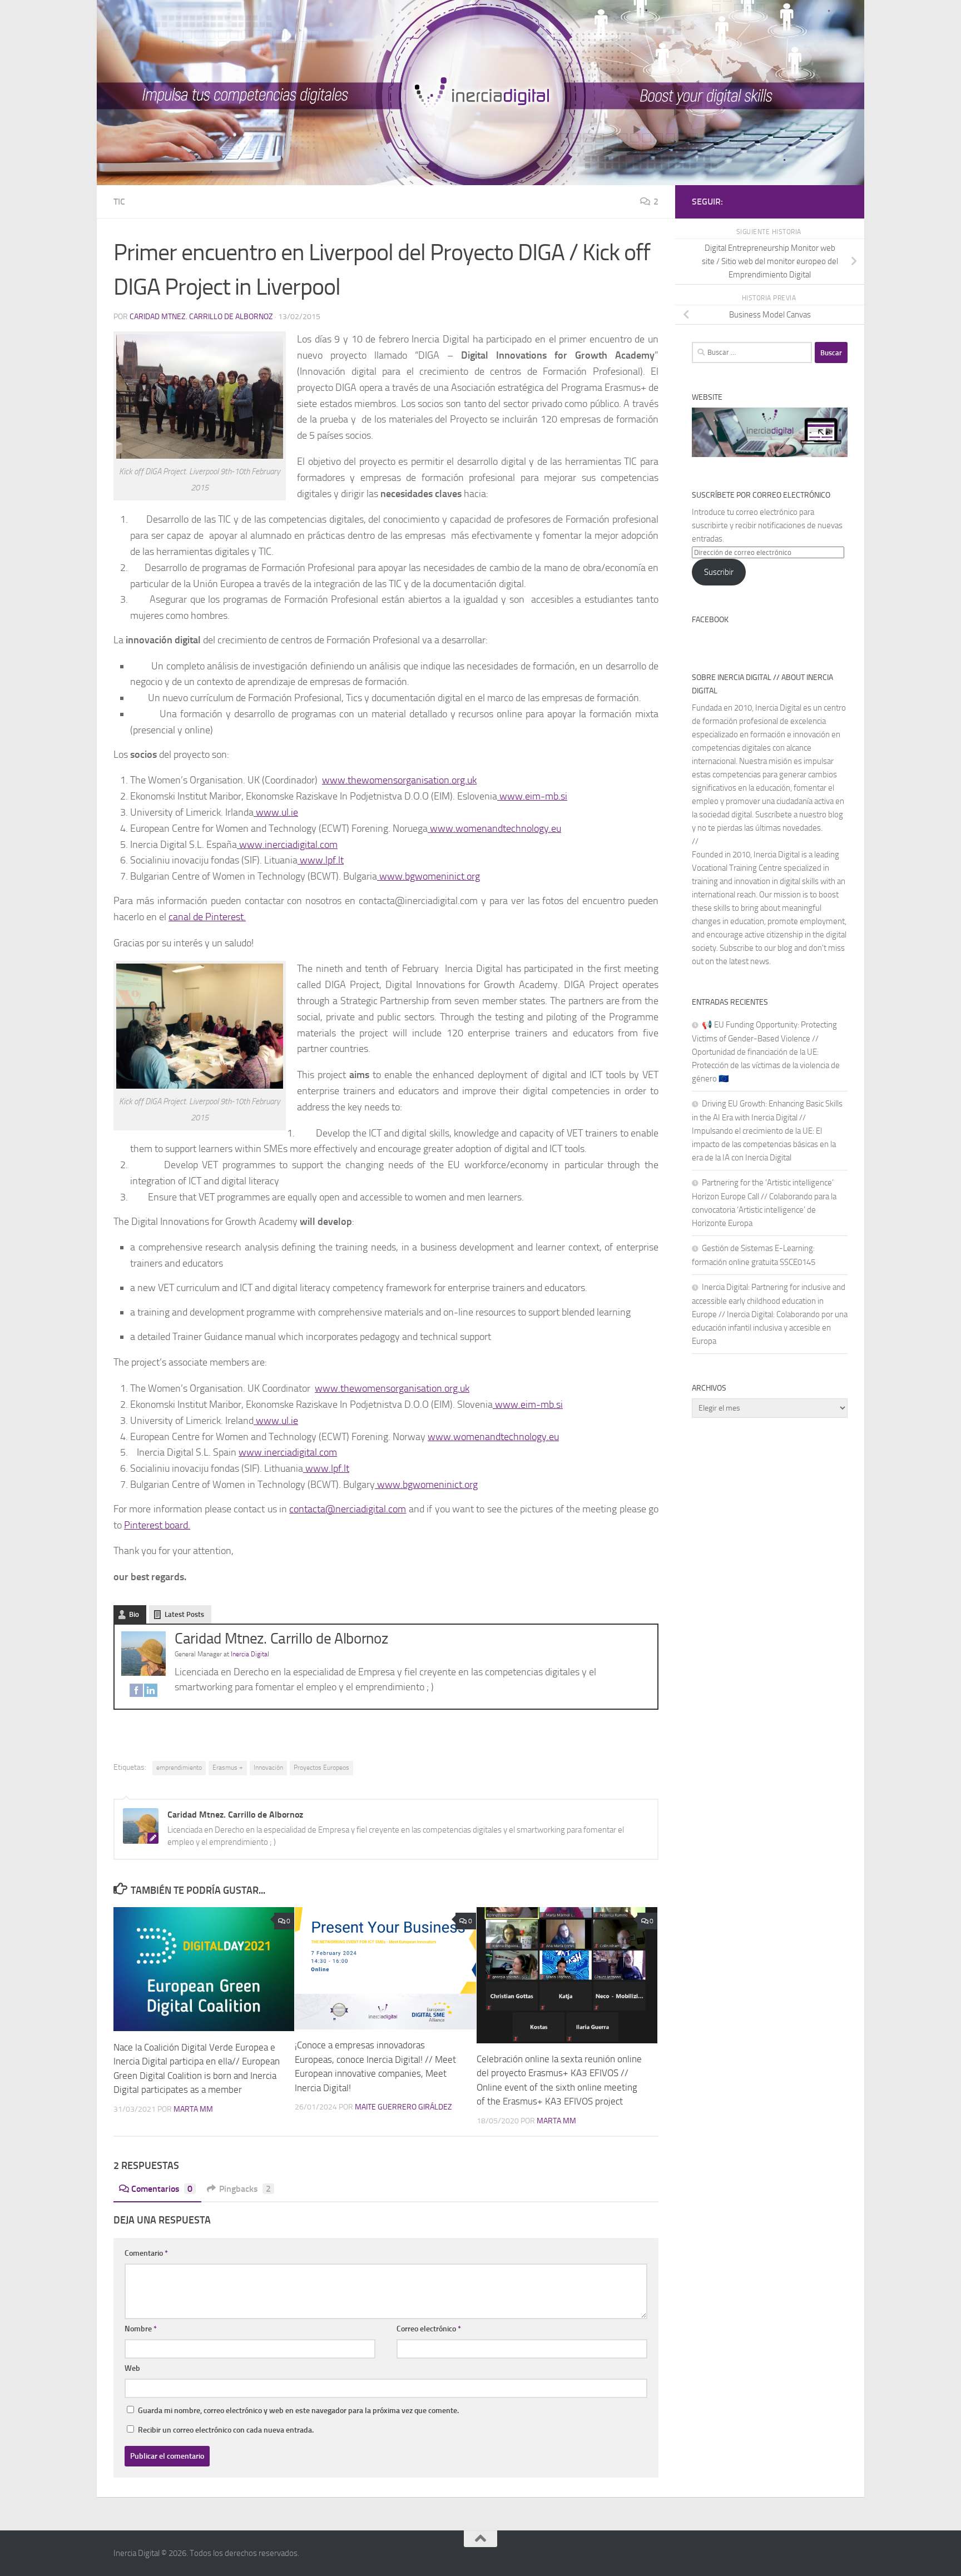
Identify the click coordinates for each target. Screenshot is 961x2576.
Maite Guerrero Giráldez (403, 2107)
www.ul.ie (276, 812)
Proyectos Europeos (321, 1768)
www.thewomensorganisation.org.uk (399, 780)
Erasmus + (228, 1768)
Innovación (268, 1768)
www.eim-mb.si (532, 796)
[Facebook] (136, 1693)
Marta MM (193, 2109)
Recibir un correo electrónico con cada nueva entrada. (226, 2430)
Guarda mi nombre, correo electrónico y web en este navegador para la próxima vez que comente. (298, 2411)
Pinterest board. (157, 1525)
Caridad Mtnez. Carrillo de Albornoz (201, 317)
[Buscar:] (752, 353)
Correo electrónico (429, 2329)
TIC (119, 202)
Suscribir (719, 572)
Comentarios (162, 2189)
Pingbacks (245, 2189)
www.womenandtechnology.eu (494, 828)
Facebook (710, 620)
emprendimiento (179, 1768)
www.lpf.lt (321, 860)
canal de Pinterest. (207, 917)
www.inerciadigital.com (287, 845)
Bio (134, 1614)
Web (132, 2368)
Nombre (141, 2329)
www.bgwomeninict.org (429, 876)
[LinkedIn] (151, 1693)
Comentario (146, 2253)
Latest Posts (184, 1614)
